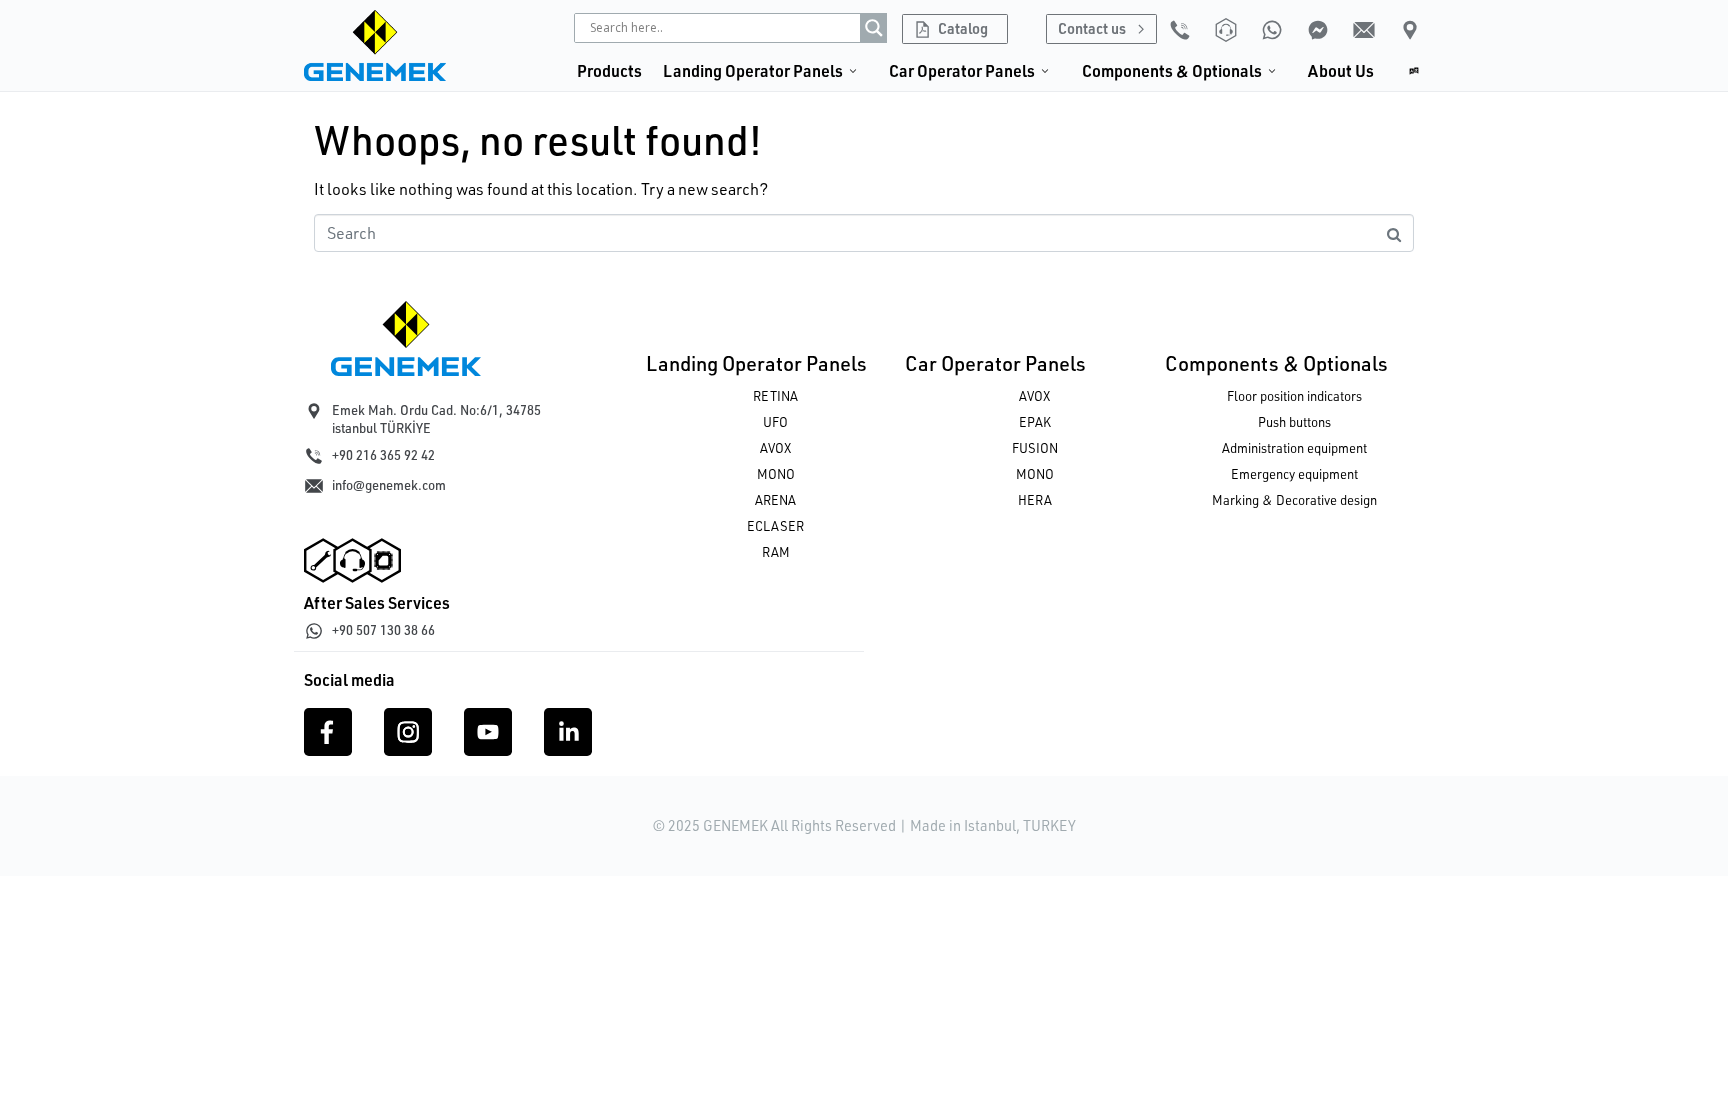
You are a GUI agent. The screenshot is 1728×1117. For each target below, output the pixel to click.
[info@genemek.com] (314, 486)
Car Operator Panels (995, 363)
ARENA (775, 500)
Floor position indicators (1294, 396)
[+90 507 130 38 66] (314, 631)
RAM (776, 552)
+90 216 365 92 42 (383, 455)
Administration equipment (1294, 448)
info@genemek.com (389, 485)
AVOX (775, 448)
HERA (1035, 500)
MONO (776, 474)
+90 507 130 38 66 (383, 630)
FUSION (1035, 448)
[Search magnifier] (874, 28)
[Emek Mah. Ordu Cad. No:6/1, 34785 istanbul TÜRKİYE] (314, 411)
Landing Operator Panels (756, 363)
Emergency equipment (1294, 474)
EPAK (1035, 422)
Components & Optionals (1276, 363)
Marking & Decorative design (1294, 500)
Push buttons (1294, 422)
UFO (775, 422)
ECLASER (775, 526)
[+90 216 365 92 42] (314, 456)
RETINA (775, 396)
